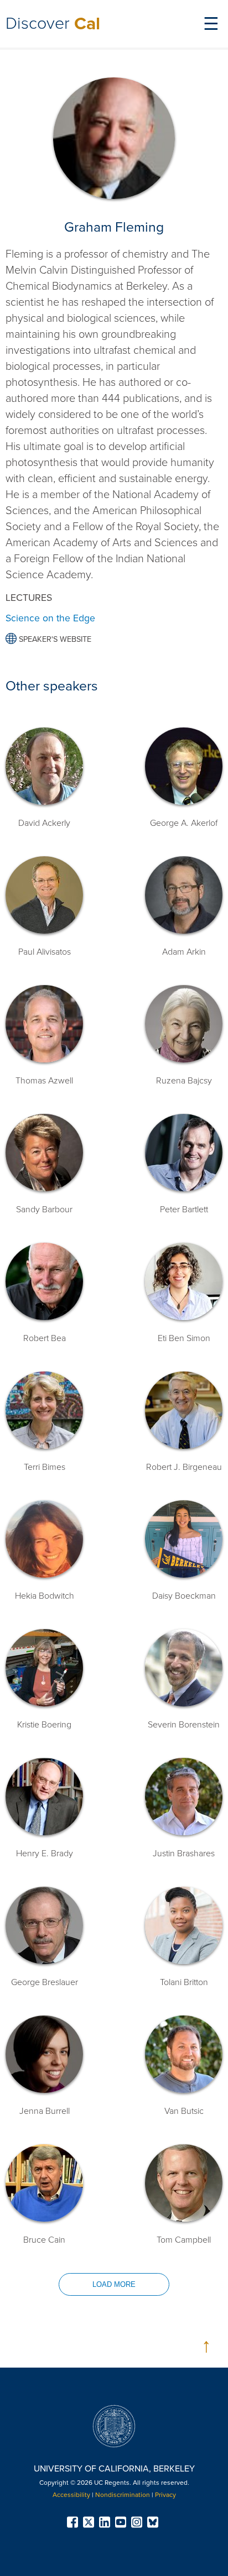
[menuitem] (74, 2522)
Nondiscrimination (123, 2495)
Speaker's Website (54, 639)
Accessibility (71, 2495)
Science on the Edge (50, 618)
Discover (53, 23)
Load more (114, 2284)
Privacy (165, 2495)
